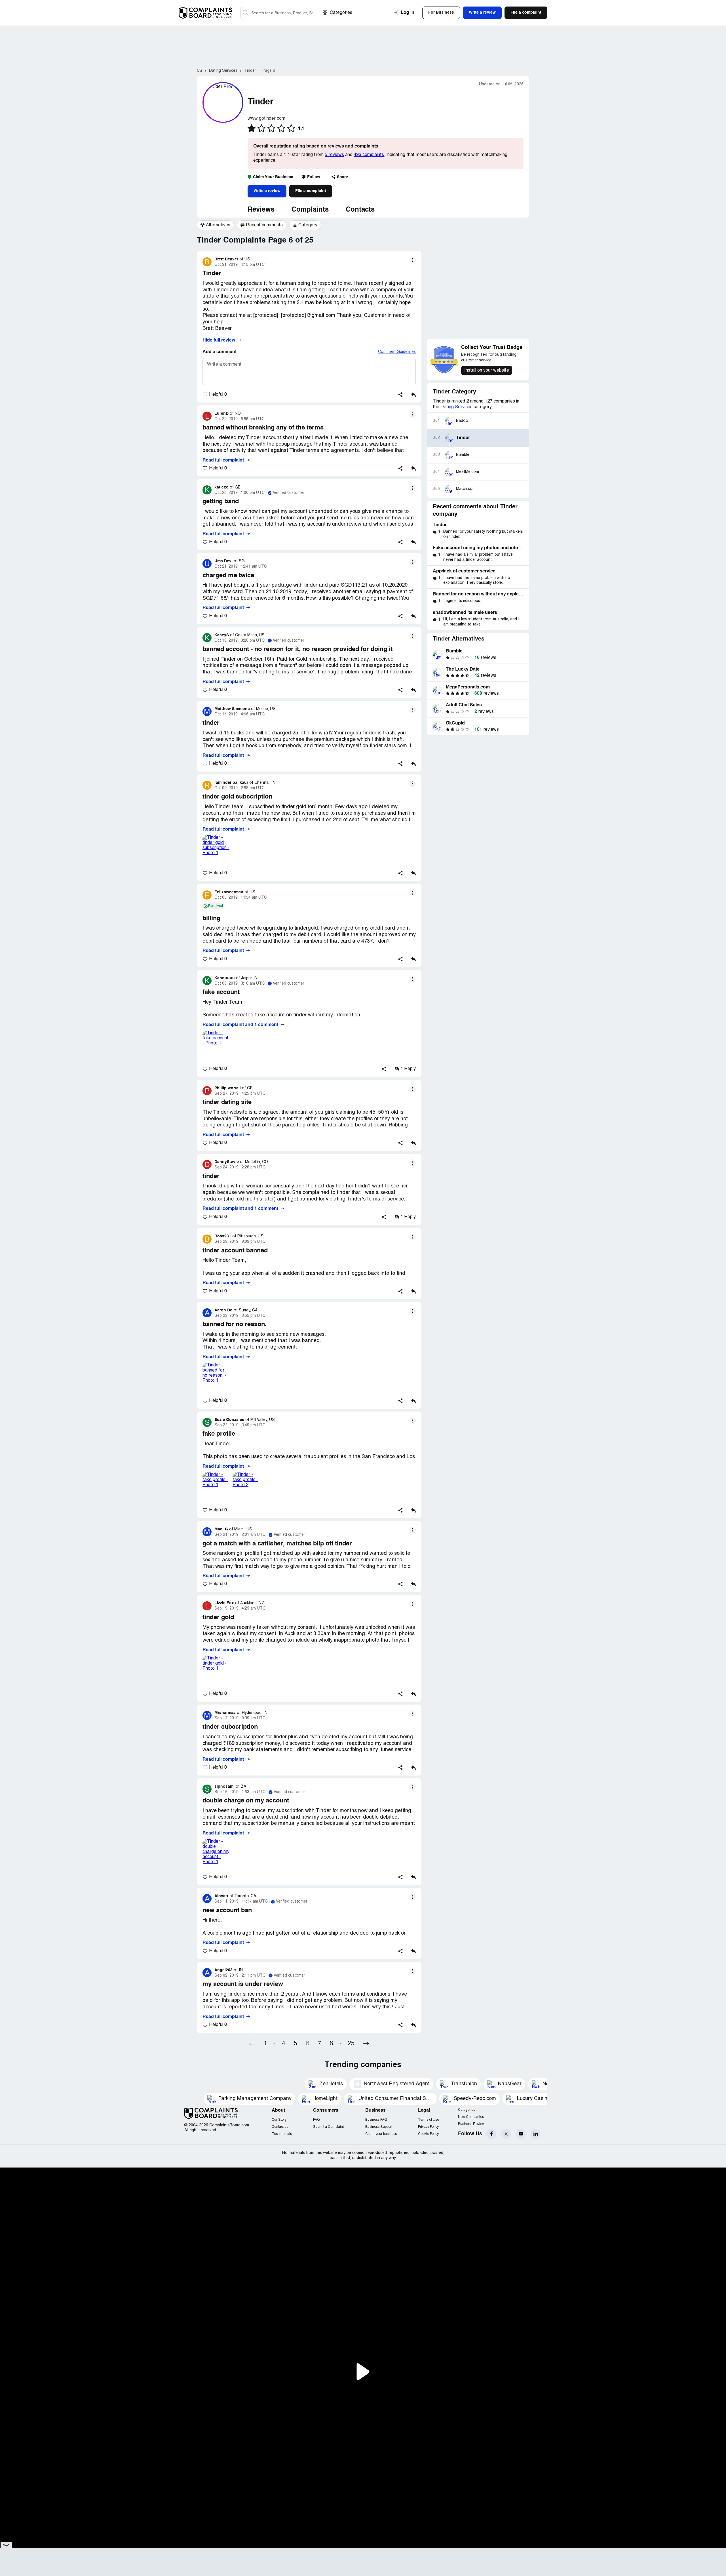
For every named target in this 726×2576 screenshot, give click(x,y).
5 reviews (334, 155)
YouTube (521, 2134)
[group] (215, 225)
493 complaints (369, 155)
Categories (341, 13)
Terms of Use (429, 2120)
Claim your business (381, 2134)
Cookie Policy (428, 2134)
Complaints (310, 210)
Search (246, 13)
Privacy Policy (428, 2127)
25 (351, 2044)
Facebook (491, 2134)
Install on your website (487, 370)
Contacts (360, 210)
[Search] (277, 13)
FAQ (316, 2120)
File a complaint (311, 191)
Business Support (379, 2127)
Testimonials (282, 2134)
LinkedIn (536, 2134)
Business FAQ (376, 2120)
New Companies (471, 2117)
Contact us (280, 2127)
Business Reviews (472, 2124)
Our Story (279, 2120)
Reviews (261, 210)
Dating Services (456, 407)
